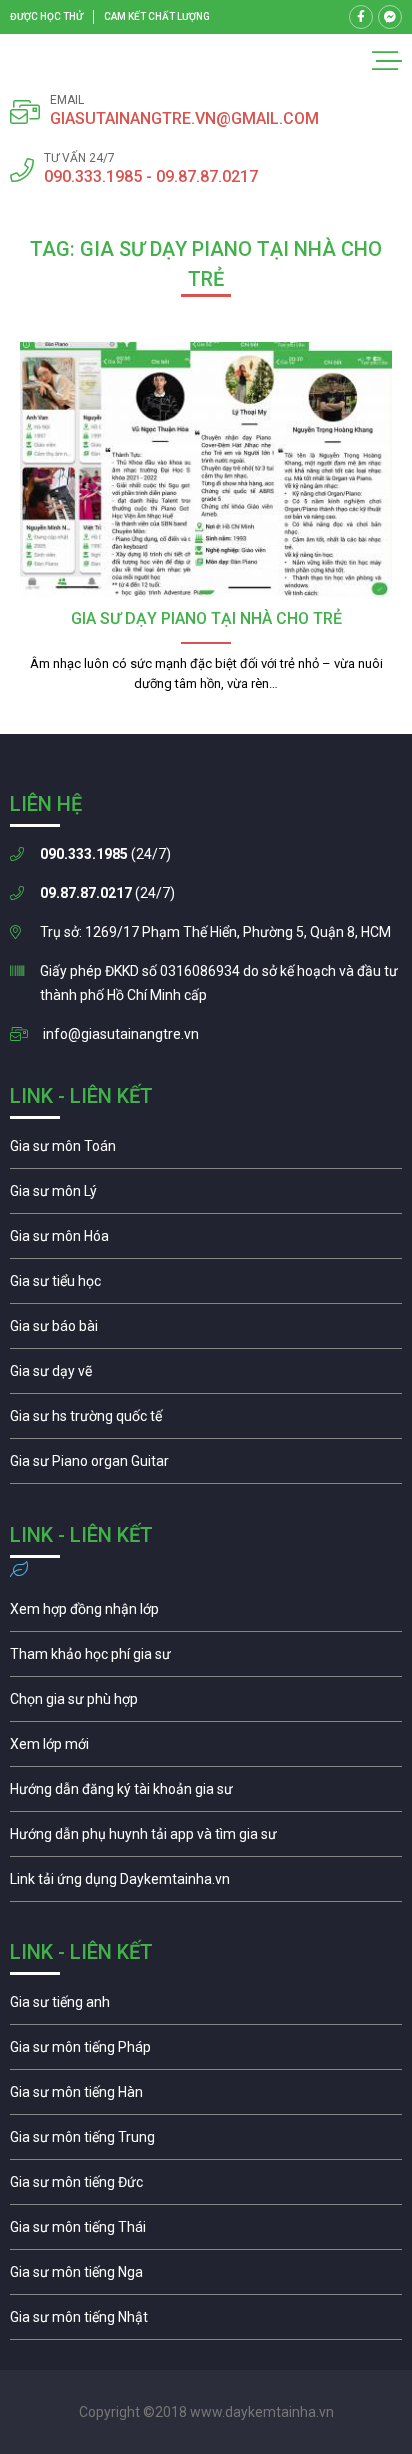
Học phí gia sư (206, 1659)
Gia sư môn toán (206, 1151)
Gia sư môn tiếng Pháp (206, 2052)
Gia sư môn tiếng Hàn (206, 2097)
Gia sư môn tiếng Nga (206, 1884)
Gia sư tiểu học (206, 1286)
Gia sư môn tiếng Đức (206, 2187)
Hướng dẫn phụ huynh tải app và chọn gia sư (206, 1839)
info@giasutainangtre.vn (121, 1034)
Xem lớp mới (206, 1749)
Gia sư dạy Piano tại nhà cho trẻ (206, 618)
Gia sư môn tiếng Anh (206, 2007)
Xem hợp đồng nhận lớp (206, 1614)
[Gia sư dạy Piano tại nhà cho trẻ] (206, 469)
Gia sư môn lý (206, 1196)
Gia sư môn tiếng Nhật (206, 2322)
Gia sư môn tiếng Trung (206, 2142)
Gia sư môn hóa (206, 1241)
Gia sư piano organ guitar (206, 1466)
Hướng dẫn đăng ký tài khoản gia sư (206, 1794)
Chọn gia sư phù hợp (206, 1704)
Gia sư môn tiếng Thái (206, 2232)
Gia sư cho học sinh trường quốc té (206, 1421)
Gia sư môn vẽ (206, 1376)
